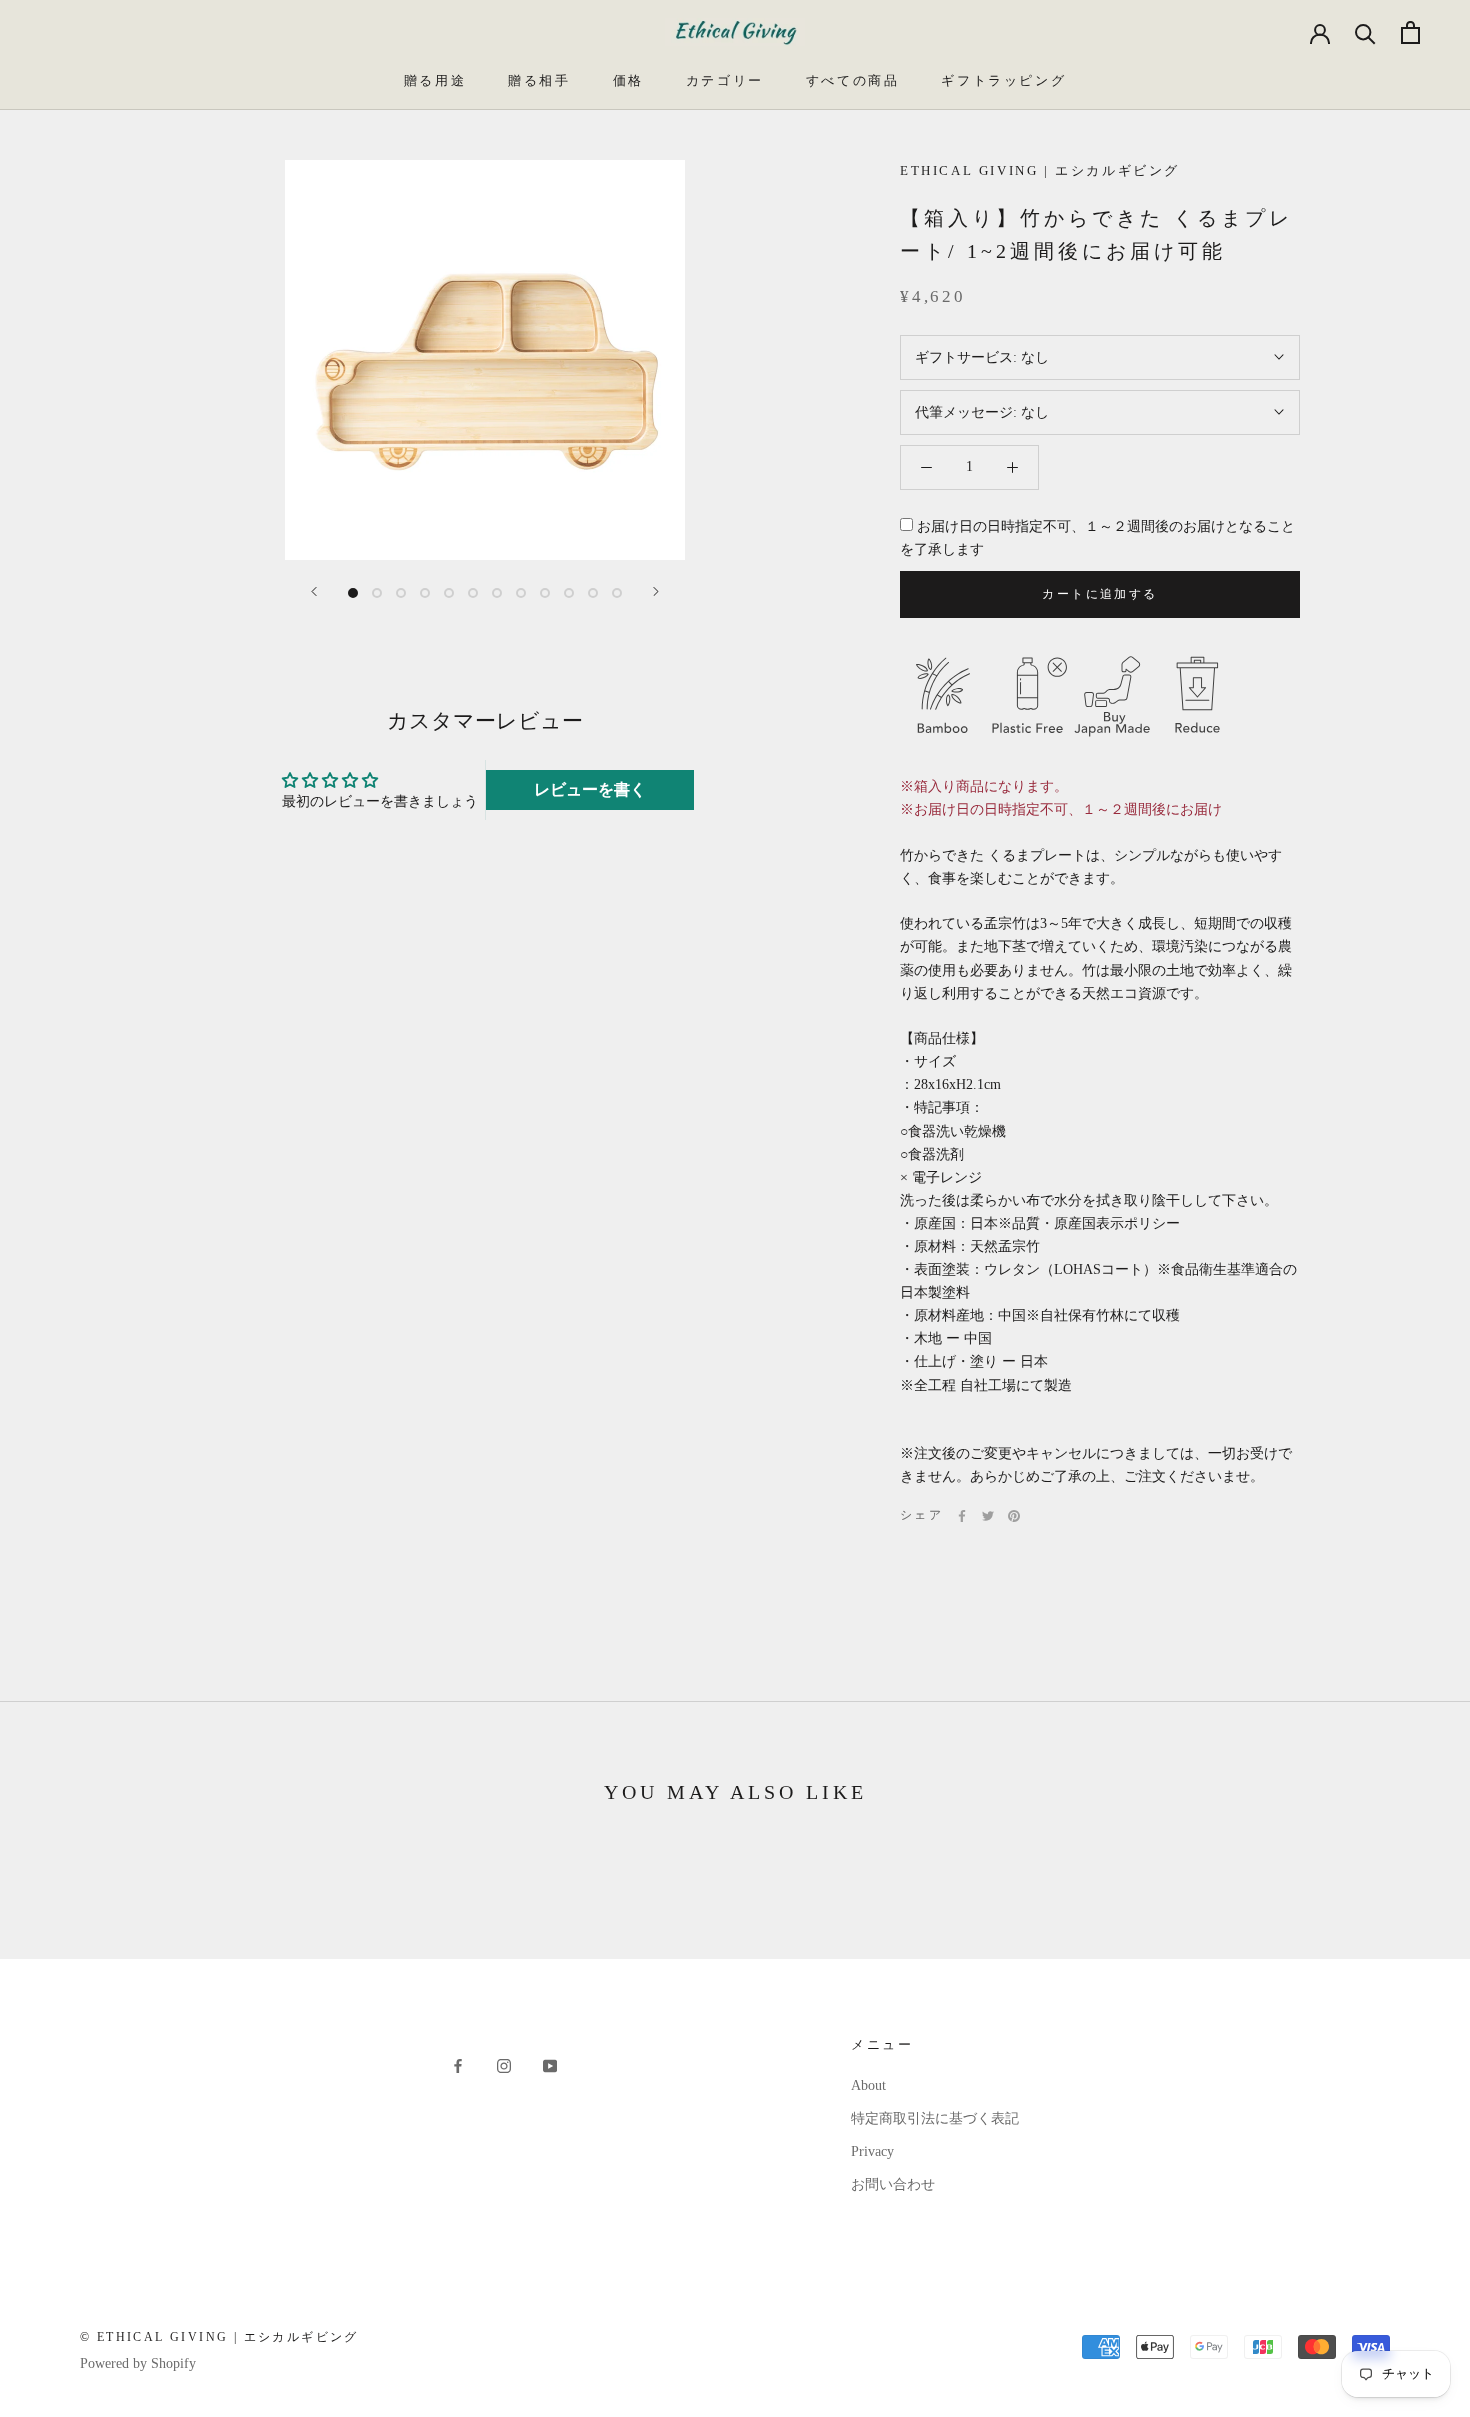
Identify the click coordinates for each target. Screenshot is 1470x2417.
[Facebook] (962, 1516)
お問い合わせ (893, 2184)
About (868, 2085)
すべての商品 (853, 80)
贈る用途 (435, 80)
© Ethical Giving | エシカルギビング (219, 2337)
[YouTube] (550, 2065)
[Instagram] (504, 2065)
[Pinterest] (1014, 1516)
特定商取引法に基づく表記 (935, 2118)
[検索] (1365, 32)
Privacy (872, 2151)
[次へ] (656, 591)
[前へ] (314, 591)
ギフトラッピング (1003, 80)
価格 (628, 80)
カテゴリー (725, 80)
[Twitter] (988, 1516)
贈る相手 (539, 80)
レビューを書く (590, 789)
